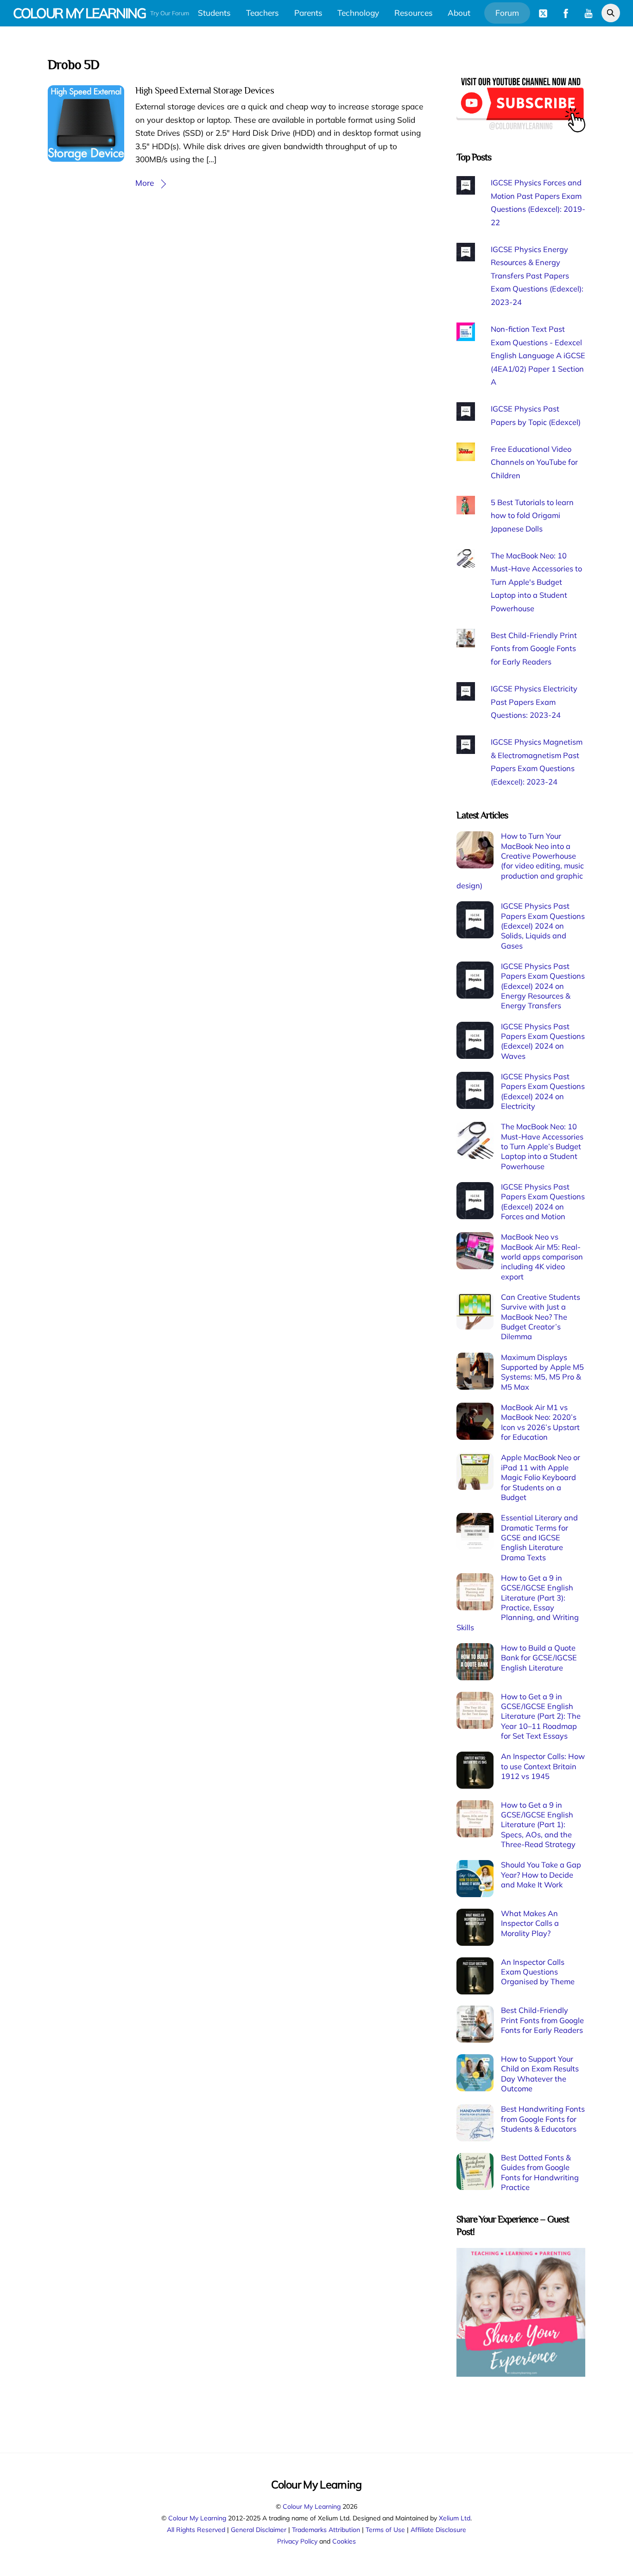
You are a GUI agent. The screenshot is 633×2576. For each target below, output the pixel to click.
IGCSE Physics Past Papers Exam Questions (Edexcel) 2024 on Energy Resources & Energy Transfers (543, 986)
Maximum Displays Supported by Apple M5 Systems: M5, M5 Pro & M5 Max (542, 1372)
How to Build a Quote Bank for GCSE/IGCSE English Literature (539, 1658)
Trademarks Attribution (326, 2529)
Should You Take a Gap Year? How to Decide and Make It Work (541, 1875)
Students (214, 13)
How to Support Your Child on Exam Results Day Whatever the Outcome (540, 2074)
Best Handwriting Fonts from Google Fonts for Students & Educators (543, 2119)
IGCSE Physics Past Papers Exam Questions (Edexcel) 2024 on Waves (543, 1041)
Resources (414, 13)
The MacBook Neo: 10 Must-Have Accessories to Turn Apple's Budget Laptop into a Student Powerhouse (536, 582)
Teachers (263, 13)
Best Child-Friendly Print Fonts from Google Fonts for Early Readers (534, 649)
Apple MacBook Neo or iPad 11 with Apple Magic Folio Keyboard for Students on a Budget (541, 1477)
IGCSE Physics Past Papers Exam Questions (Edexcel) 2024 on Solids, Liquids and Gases (543, 926)
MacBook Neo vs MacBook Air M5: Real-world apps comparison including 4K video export (542, 1256)
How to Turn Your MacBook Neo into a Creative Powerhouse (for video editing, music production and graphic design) (520, 861)
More (145, 183)
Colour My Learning (312, 2506)
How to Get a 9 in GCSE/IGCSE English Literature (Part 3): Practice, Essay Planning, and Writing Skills (518, 1603)
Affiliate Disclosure (438, 2529)
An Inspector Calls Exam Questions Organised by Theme (538, 1972)
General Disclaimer (259, 2529)
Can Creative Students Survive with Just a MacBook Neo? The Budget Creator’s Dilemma (541, 1317)
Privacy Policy (297, 2541)
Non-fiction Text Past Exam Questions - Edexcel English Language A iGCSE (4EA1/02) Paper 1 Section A (538, 355)
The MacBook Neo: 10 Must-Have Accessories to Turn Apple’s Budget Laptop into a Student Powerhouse (542, 1146)
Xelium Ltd (455, 2518)
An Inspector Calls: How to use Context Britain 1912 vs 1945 (543, 1766)
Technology (358, 13)
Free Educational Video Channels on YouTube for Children (534, 462)
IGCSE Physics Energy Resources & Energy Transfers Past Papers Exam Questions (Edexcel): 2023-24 (537, 276)
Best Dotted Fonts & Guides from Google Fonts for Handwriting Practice (540, 2172)
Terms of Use (385, 2529)
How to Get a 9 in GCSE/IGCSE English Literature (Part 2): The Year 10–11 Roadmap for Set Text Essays (541, 1716)
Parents (308, 13)
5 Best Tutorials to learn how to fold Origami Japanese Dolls (532, 516)
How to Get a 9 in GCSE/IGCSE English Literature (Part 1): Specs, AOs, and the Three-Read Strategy (538, 1825)
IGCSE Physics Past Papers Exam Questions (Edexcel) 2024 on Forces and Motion (543, 1202)
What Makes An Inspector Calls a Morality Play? (530, 1923)
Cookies (344, 2541)
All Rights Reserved (196, 2529)
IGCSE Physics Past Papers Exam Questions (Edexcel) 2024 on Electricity (543, 1091)
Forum (507, 13)
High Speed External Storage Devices (205, 90)
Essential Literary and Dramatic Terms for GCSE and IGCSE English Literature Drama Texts (539, 1537)
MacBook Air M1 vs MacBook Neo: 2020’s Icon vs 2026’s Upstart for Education (540, 1422)
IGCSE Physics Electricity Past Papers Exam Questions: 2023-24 (534, 702)
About (459, 13)
